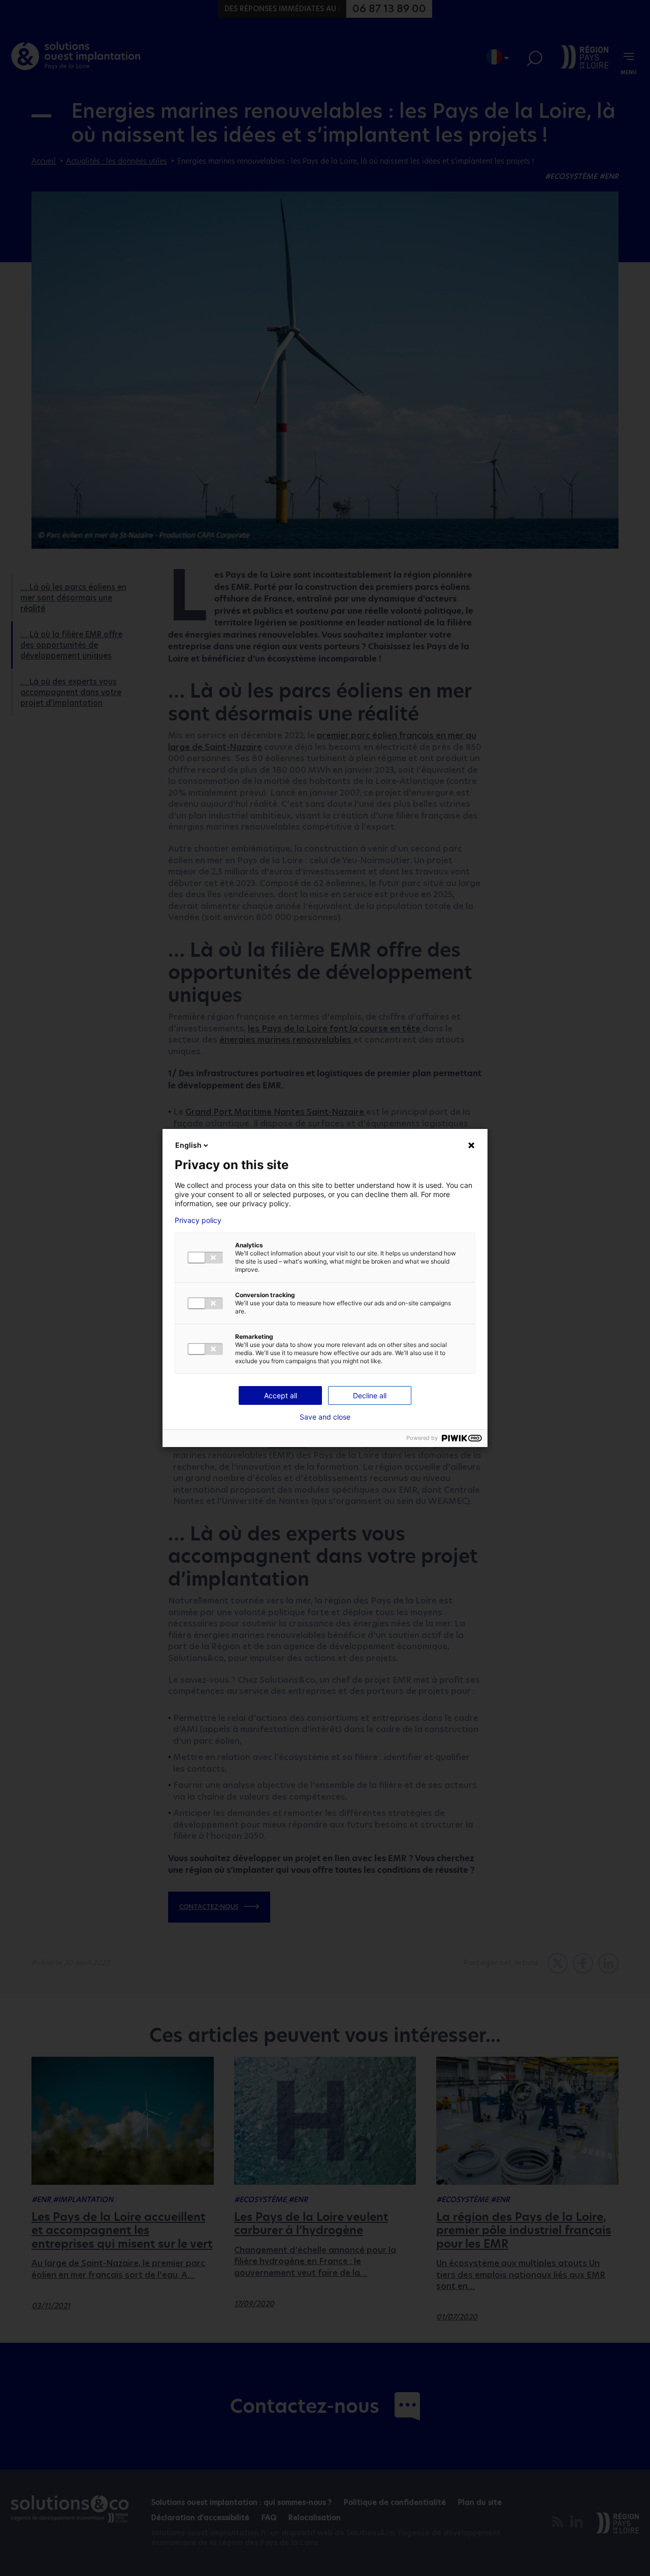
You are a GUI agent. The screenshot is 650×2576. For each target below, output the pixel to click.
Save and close (325, 1417)
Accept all (281, 1395)
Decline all (370, 1395)
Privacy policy (198, 1220)
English (188, 1145)
